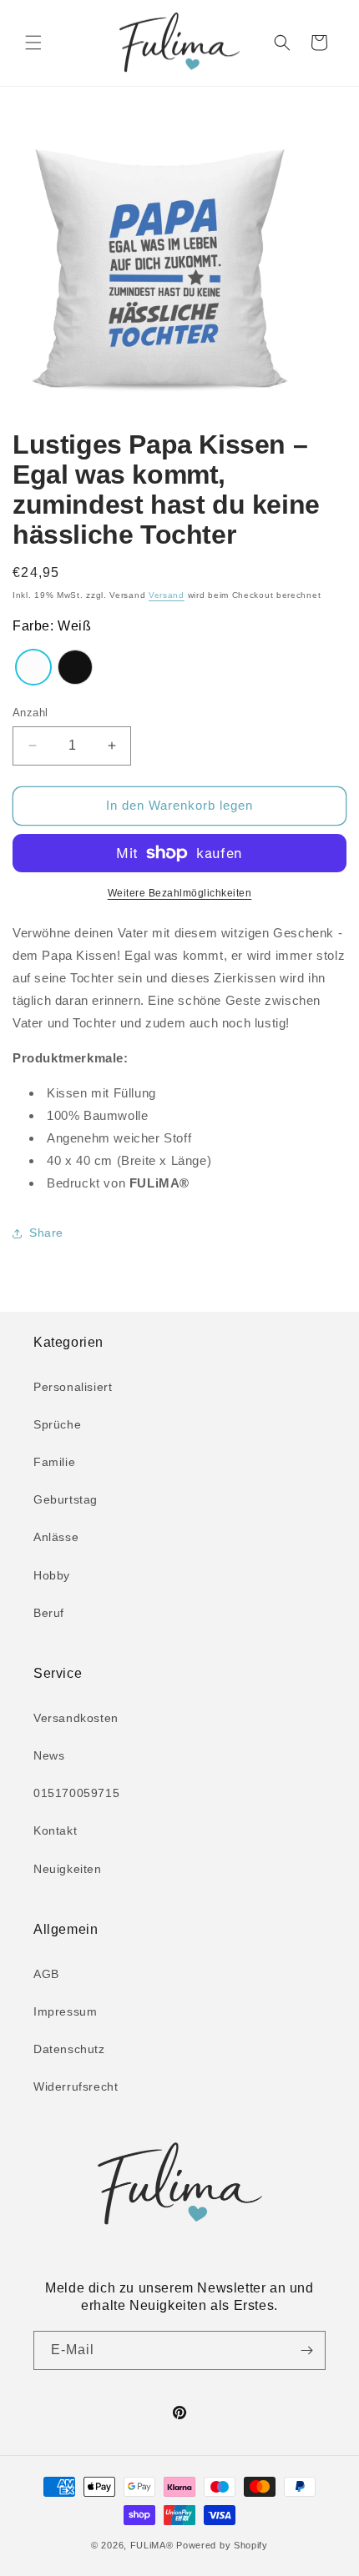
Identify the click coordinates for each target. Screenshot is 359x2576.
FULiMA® (152, 2545)
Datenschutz (69, 2049)
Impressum (65, 2011)
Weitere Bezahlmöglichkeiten (180, 893)
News (49, 1755)
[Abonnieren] (306, 2350)
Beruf (49, 1613)
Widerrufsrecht (76, 2086)
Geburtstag (66, 1499)
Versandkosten (76, 1718)
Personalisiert (73, 1387)
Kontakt (55, 1830)
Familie (54, 1462)
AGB (46, 1974)
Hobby (52, 1575)
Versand (167, 595)
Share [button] (46, 1233)
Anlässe (56, 1537)
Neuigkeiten (68, 1869)
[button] (33, 43)
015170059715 (76, 1793)
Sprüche (57, 1424)
